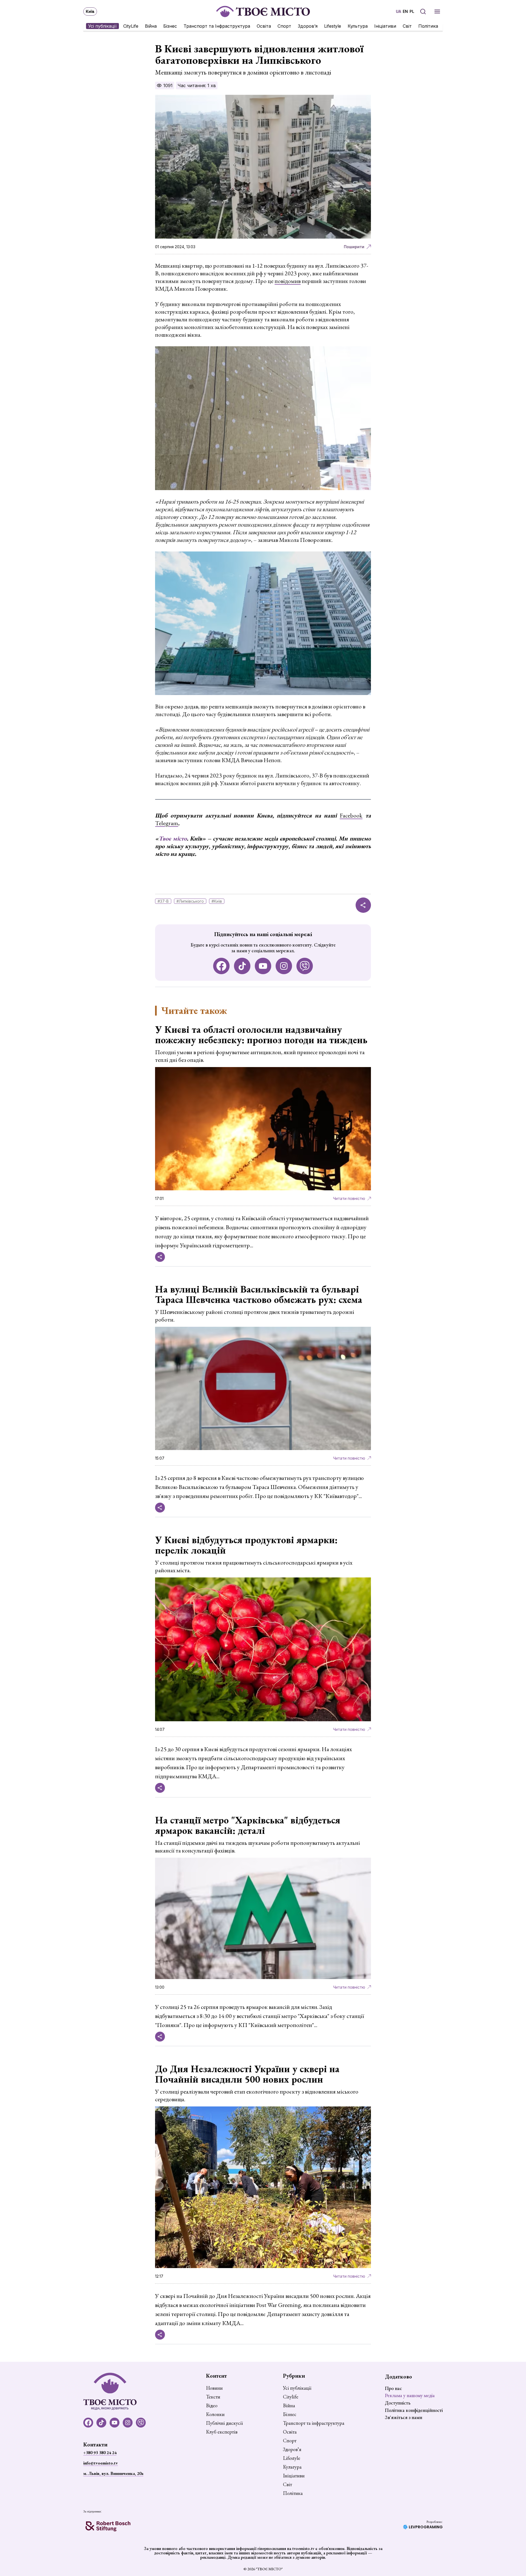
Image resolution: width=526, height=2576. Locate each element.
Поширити (354, 247)
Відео (212, 2406)
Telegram (167, 823)
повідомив (288, 281)
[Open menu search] (423, 12)
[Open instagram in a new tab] (284, 966)
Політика (428, 26)
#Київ (217, 901)
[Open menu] (437, 12)
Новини (214, 2388)
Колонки (215, 2414)
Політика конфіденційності (414, 2410)
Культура (358, 26)
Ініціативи (385, 26)
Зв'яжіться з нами (404, 2417)
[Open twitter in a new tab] (305, 966)
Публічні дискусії (224, 2423)
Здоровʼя (308, 26)
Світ (407, 26)
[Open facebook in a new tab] (221, 966)
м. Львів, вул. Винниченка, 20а (113, 2473)
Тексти (213, 2397)
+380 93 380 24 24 (100, 2453)
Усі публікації (102, 26)
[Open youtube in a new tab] (263, 966)
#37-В (163, 901)
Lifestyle (333, 26)
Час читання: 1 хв (197, 85)
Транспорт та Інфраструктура (217, 26)
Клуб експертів (222, 2432)
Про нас (393, 2388)
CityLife (131, 26)
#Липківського (190, 901)
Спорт (284, 26)
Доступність (398, 2403)
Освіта (264, 26)
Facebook (351, 815)
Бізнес (170, 26)
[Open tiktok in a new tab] (242, 966)
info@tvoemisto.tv (101, 2463)
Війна (151, 26)
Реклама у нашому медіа (410, 2395)
